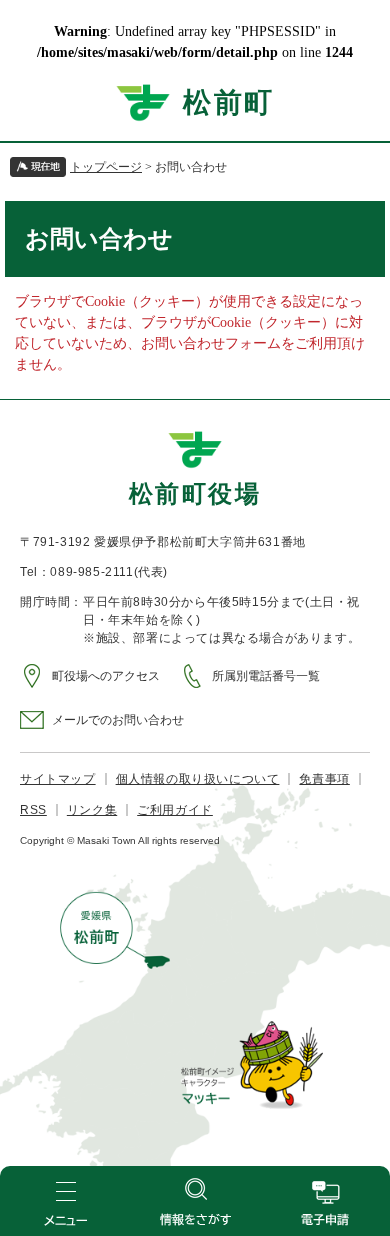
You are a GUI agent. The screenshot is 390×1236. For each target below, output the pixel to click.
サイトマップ (58, 779)
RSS (33, 810)
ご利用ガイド (175, 810)
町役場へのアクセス (106, 676)
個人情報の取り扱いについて (198, 779)
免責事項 (324, 779)
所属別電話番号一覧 (266, 676)
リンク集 (92, 810)
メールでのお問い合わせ (118, 720)
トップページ (106, 167)
